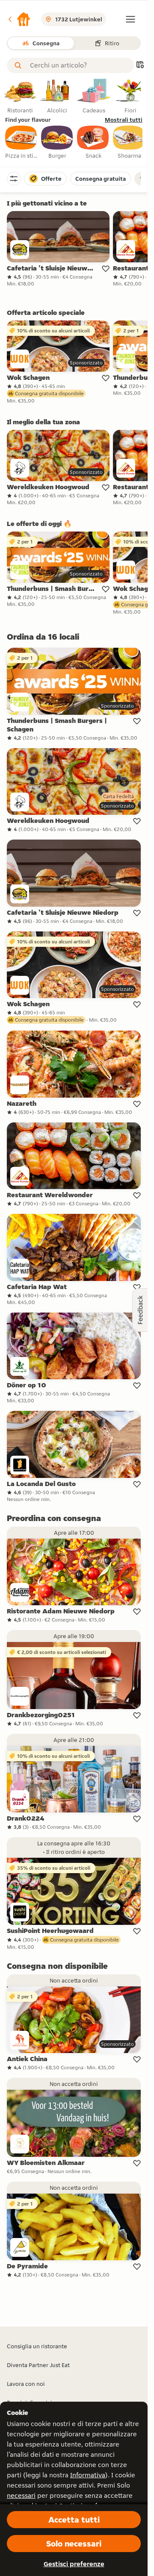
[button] (19, 19)
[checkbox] (21, 143)
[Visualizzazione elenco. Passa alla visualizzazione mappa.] (140, 66)
